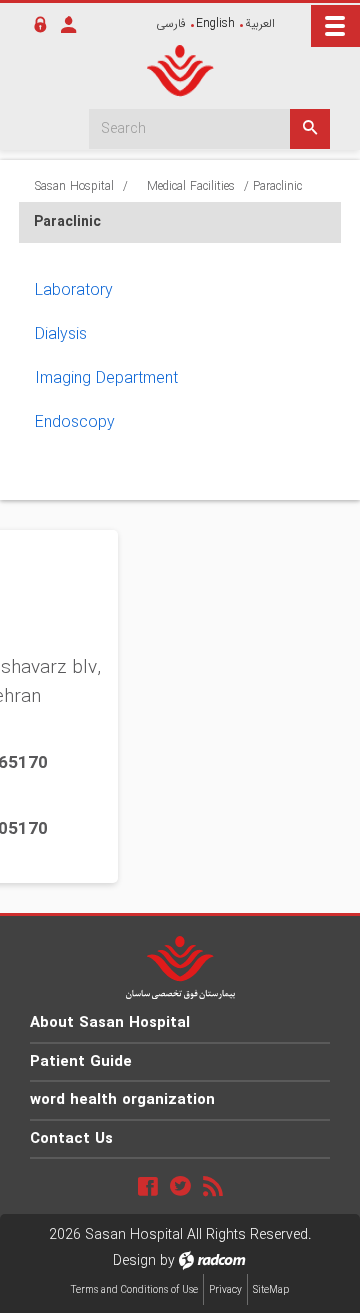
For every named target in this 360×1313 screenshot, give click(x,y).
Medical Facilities (191, 186)
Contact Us (71, 1139)
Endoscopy (75, 422)
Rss (213, 1186)
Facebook (148, 1186)
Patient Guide (81, 1062)
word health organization (122, 1100)
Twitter (180, 1185)
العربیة (260, 23)
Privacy (225, 1290)
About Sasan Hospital (110, 1023)
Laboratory (74, 290)
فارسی (171, 23)
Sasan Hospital (74, 186)
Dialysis (61, 334)
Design (134, 1261)
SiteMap (271, 1290)
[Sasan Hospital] (180, 71)
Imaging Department (106, 378)
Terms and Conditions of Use (134, 1290)
